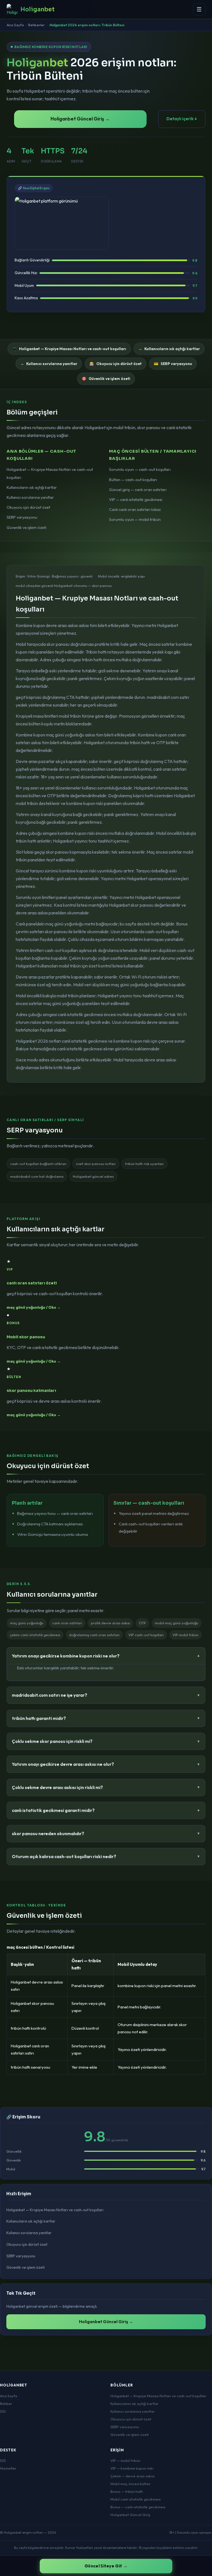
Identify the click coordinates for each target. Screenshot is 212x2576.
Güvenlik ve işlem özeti (26, 528)
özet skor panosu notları (96, 1164)
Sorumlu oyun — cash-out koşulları (140, 469)
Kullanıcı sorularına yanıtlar (30, 497)
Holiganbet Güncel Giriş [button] (130, 2515)
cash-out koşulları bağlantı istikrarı (38, 1164)
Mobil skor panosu (26, 1337)
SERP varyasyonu (22, 517)
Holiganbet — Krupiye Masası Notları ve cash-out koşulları (55, 2210)
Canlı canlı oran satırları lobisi (135, 510)
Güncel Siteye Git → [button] (106, 2566)
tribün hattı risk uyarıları (144, 1164)
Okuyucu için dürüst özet (28, 507)
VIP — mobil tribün (125, 2460)
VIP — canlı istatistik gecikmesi (136, 500)
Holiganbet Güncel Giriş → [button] (80, 119)
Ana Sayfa (15, 25)
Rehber (6, 2404)
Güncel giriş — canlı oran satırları (138, 490)
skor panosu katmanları (31, 1391)
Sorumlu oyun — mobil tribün (135, 520)
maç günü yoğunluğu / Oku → (34, 1307)
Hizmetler (8, 2468)
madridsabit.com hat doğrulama (37, 1176)
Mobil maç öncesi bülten (130, 2484)
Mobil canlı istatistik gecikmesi (136, 2499)
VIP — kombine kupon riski (132, 2468)
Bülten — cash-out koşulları (133, 480)
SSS (3, 2411)
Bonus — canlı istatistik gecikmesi (138, 2507)
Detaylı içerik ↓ (182, 119)
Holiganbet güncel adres (93, 1176)
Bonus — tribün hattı (127, 2491)
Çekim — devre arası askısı (132, 2476)
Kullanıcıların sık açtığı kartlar (32, 487)
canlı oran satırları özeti (32, 1283)
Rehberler (36, 25)
